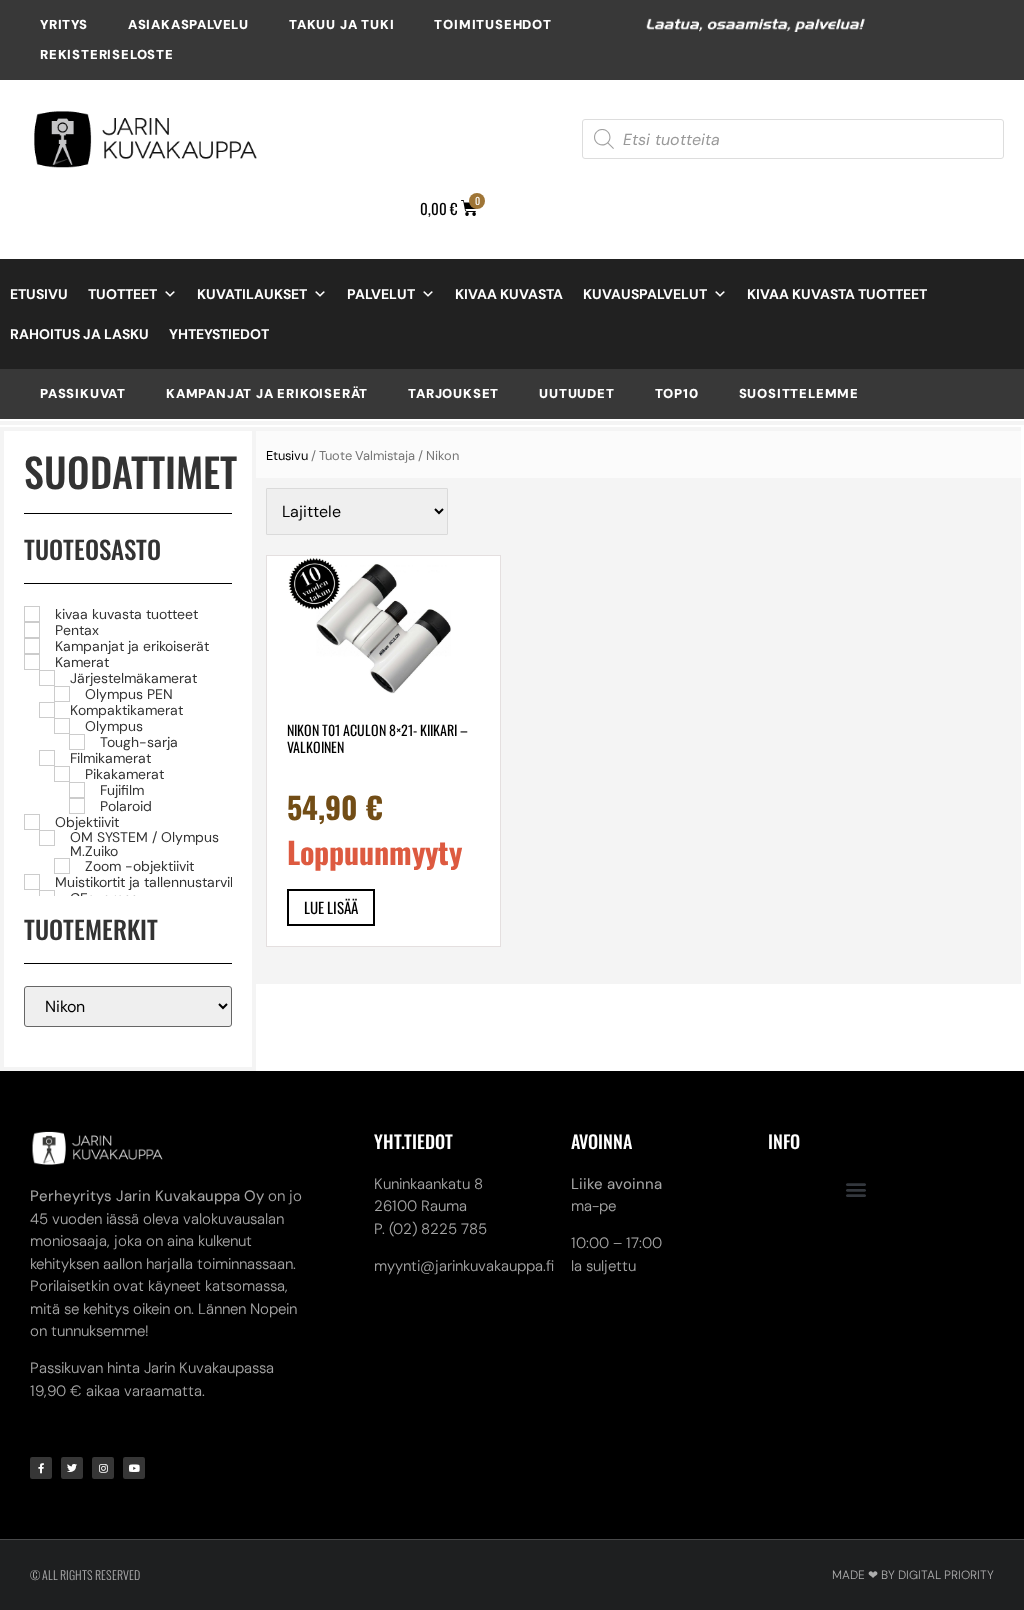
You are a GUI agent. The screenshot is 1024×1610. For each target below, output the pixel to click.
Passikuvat (83, 393)
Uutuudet (576, 393)
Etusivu (39, 294)
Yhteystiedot (219, 334)
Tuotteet (122, 294)
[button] (856, 1189)
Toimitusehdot (492, 24)
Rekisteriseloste (107, 54)
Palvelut (381, 294)
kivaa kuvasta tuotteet (837, 294)
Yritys (64, 24)
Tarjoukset (453, 393)
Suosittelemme (799, 393)
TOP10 (677, 393)
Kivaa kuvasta (509, 294)
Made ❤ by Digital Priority (913, 1575)
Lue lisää (331, 907)
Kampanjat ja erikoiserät (267, 393)
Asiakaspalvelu (188, 24)
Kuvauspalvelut (645, 294)
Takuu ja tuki (341, 24)
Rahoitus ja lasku (79, 334)
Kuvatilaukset (252, 294)
